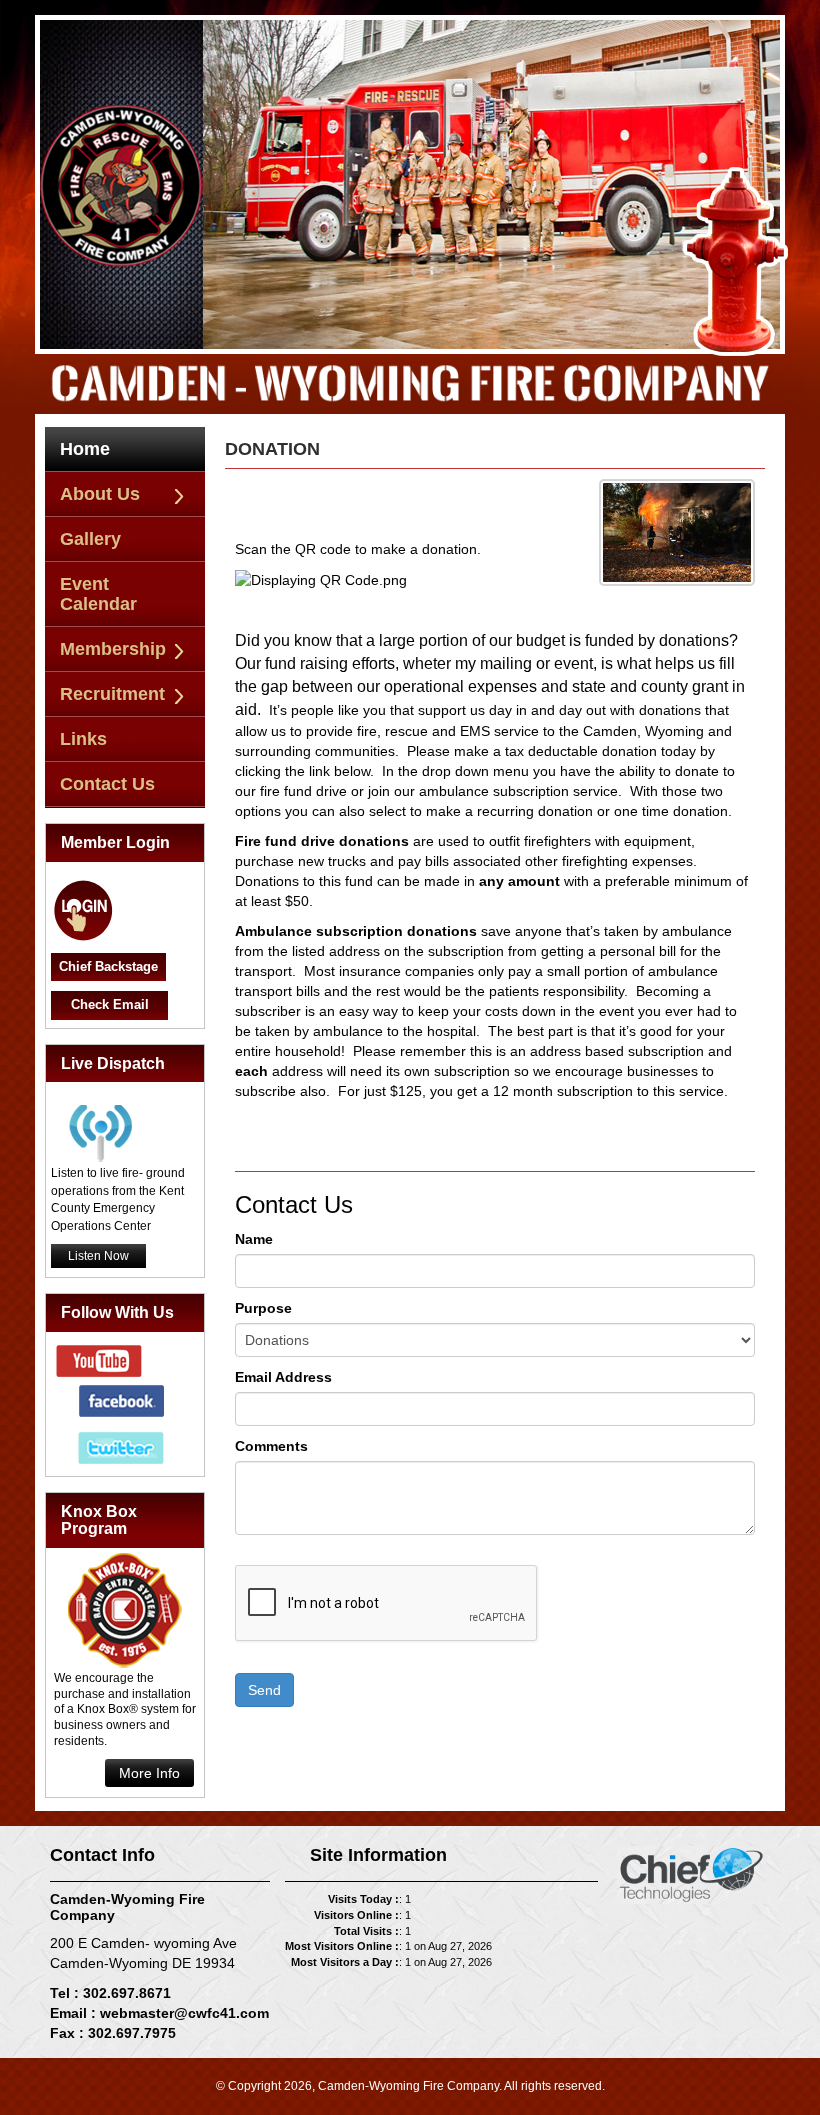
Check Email (110, 1004)
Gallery (90, 539)
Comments (271, 1446)
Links (83, 739)
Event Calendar (98, 594)
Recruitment (112, 694)
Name (254, 1239)
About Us (100, 494)
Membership (113, 649)
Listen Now (98, 1256)
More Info (149, 1773)
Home (85, 449)
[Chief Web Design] (691, 1874)
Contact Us (107, 784)
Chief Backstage (108, 966)
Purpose (263, 1308)
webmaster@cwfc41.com (184, 2013)
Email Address (283, 1377)
